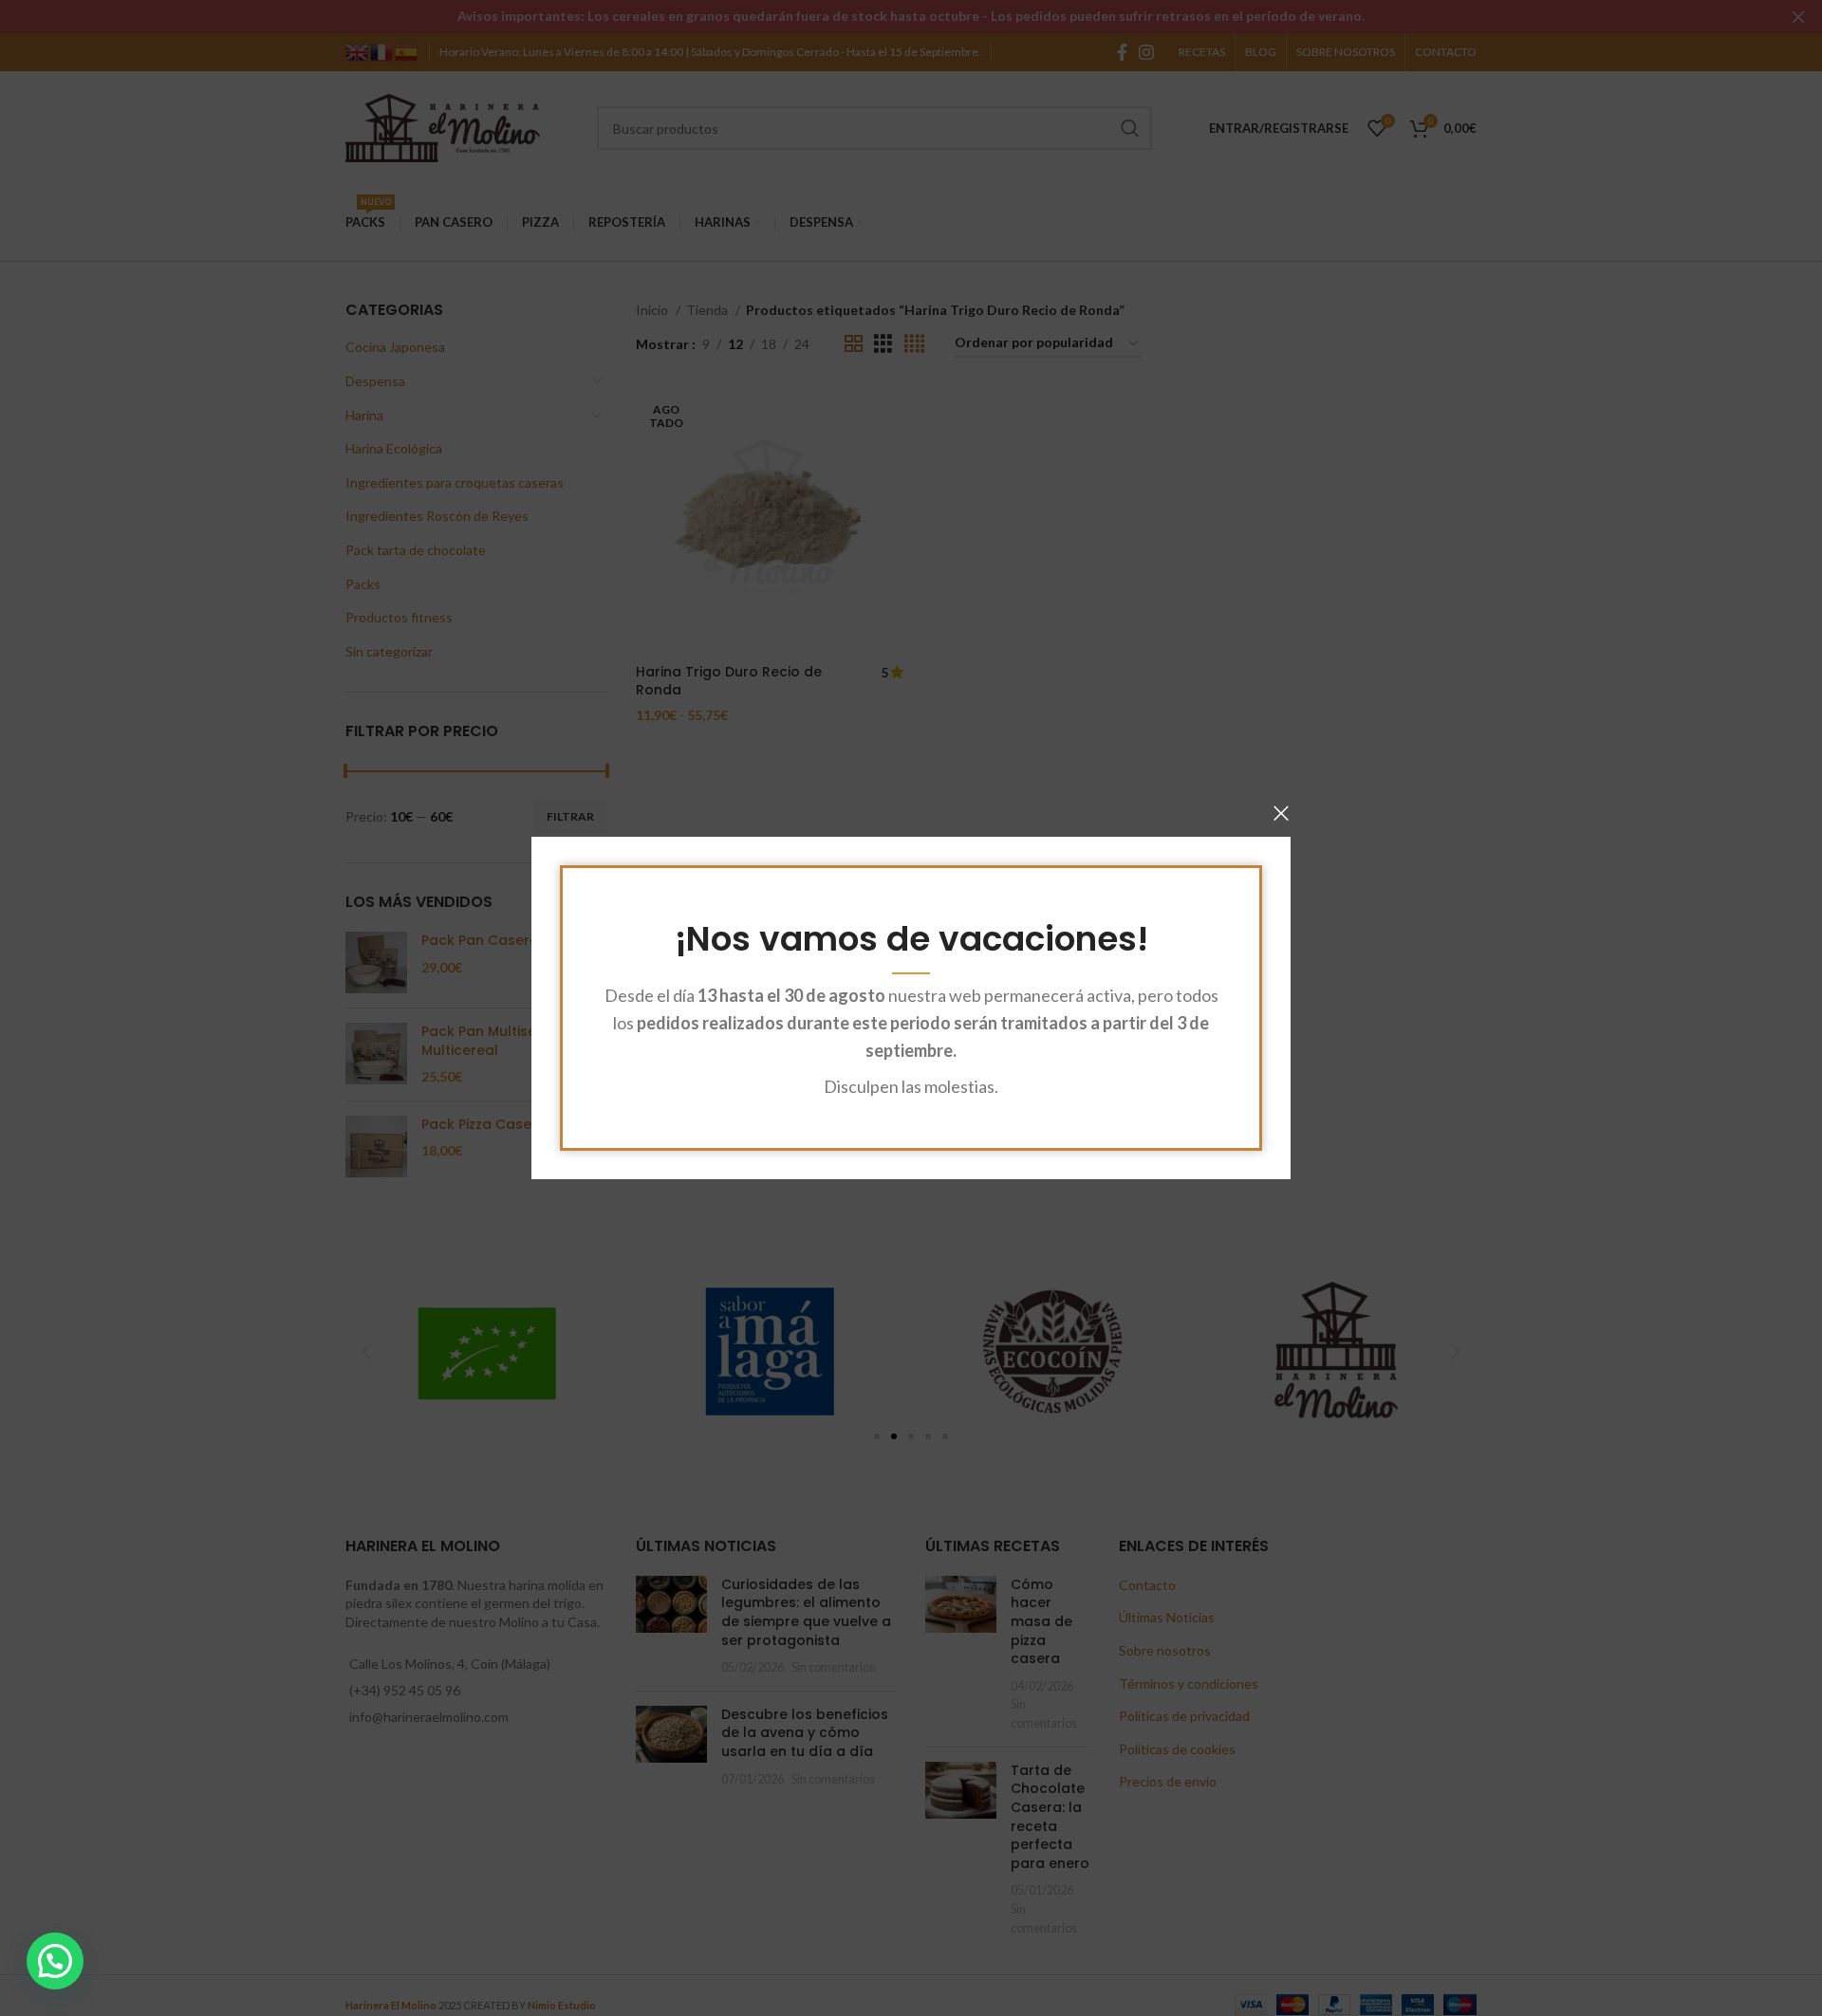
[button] (55, 1961)
